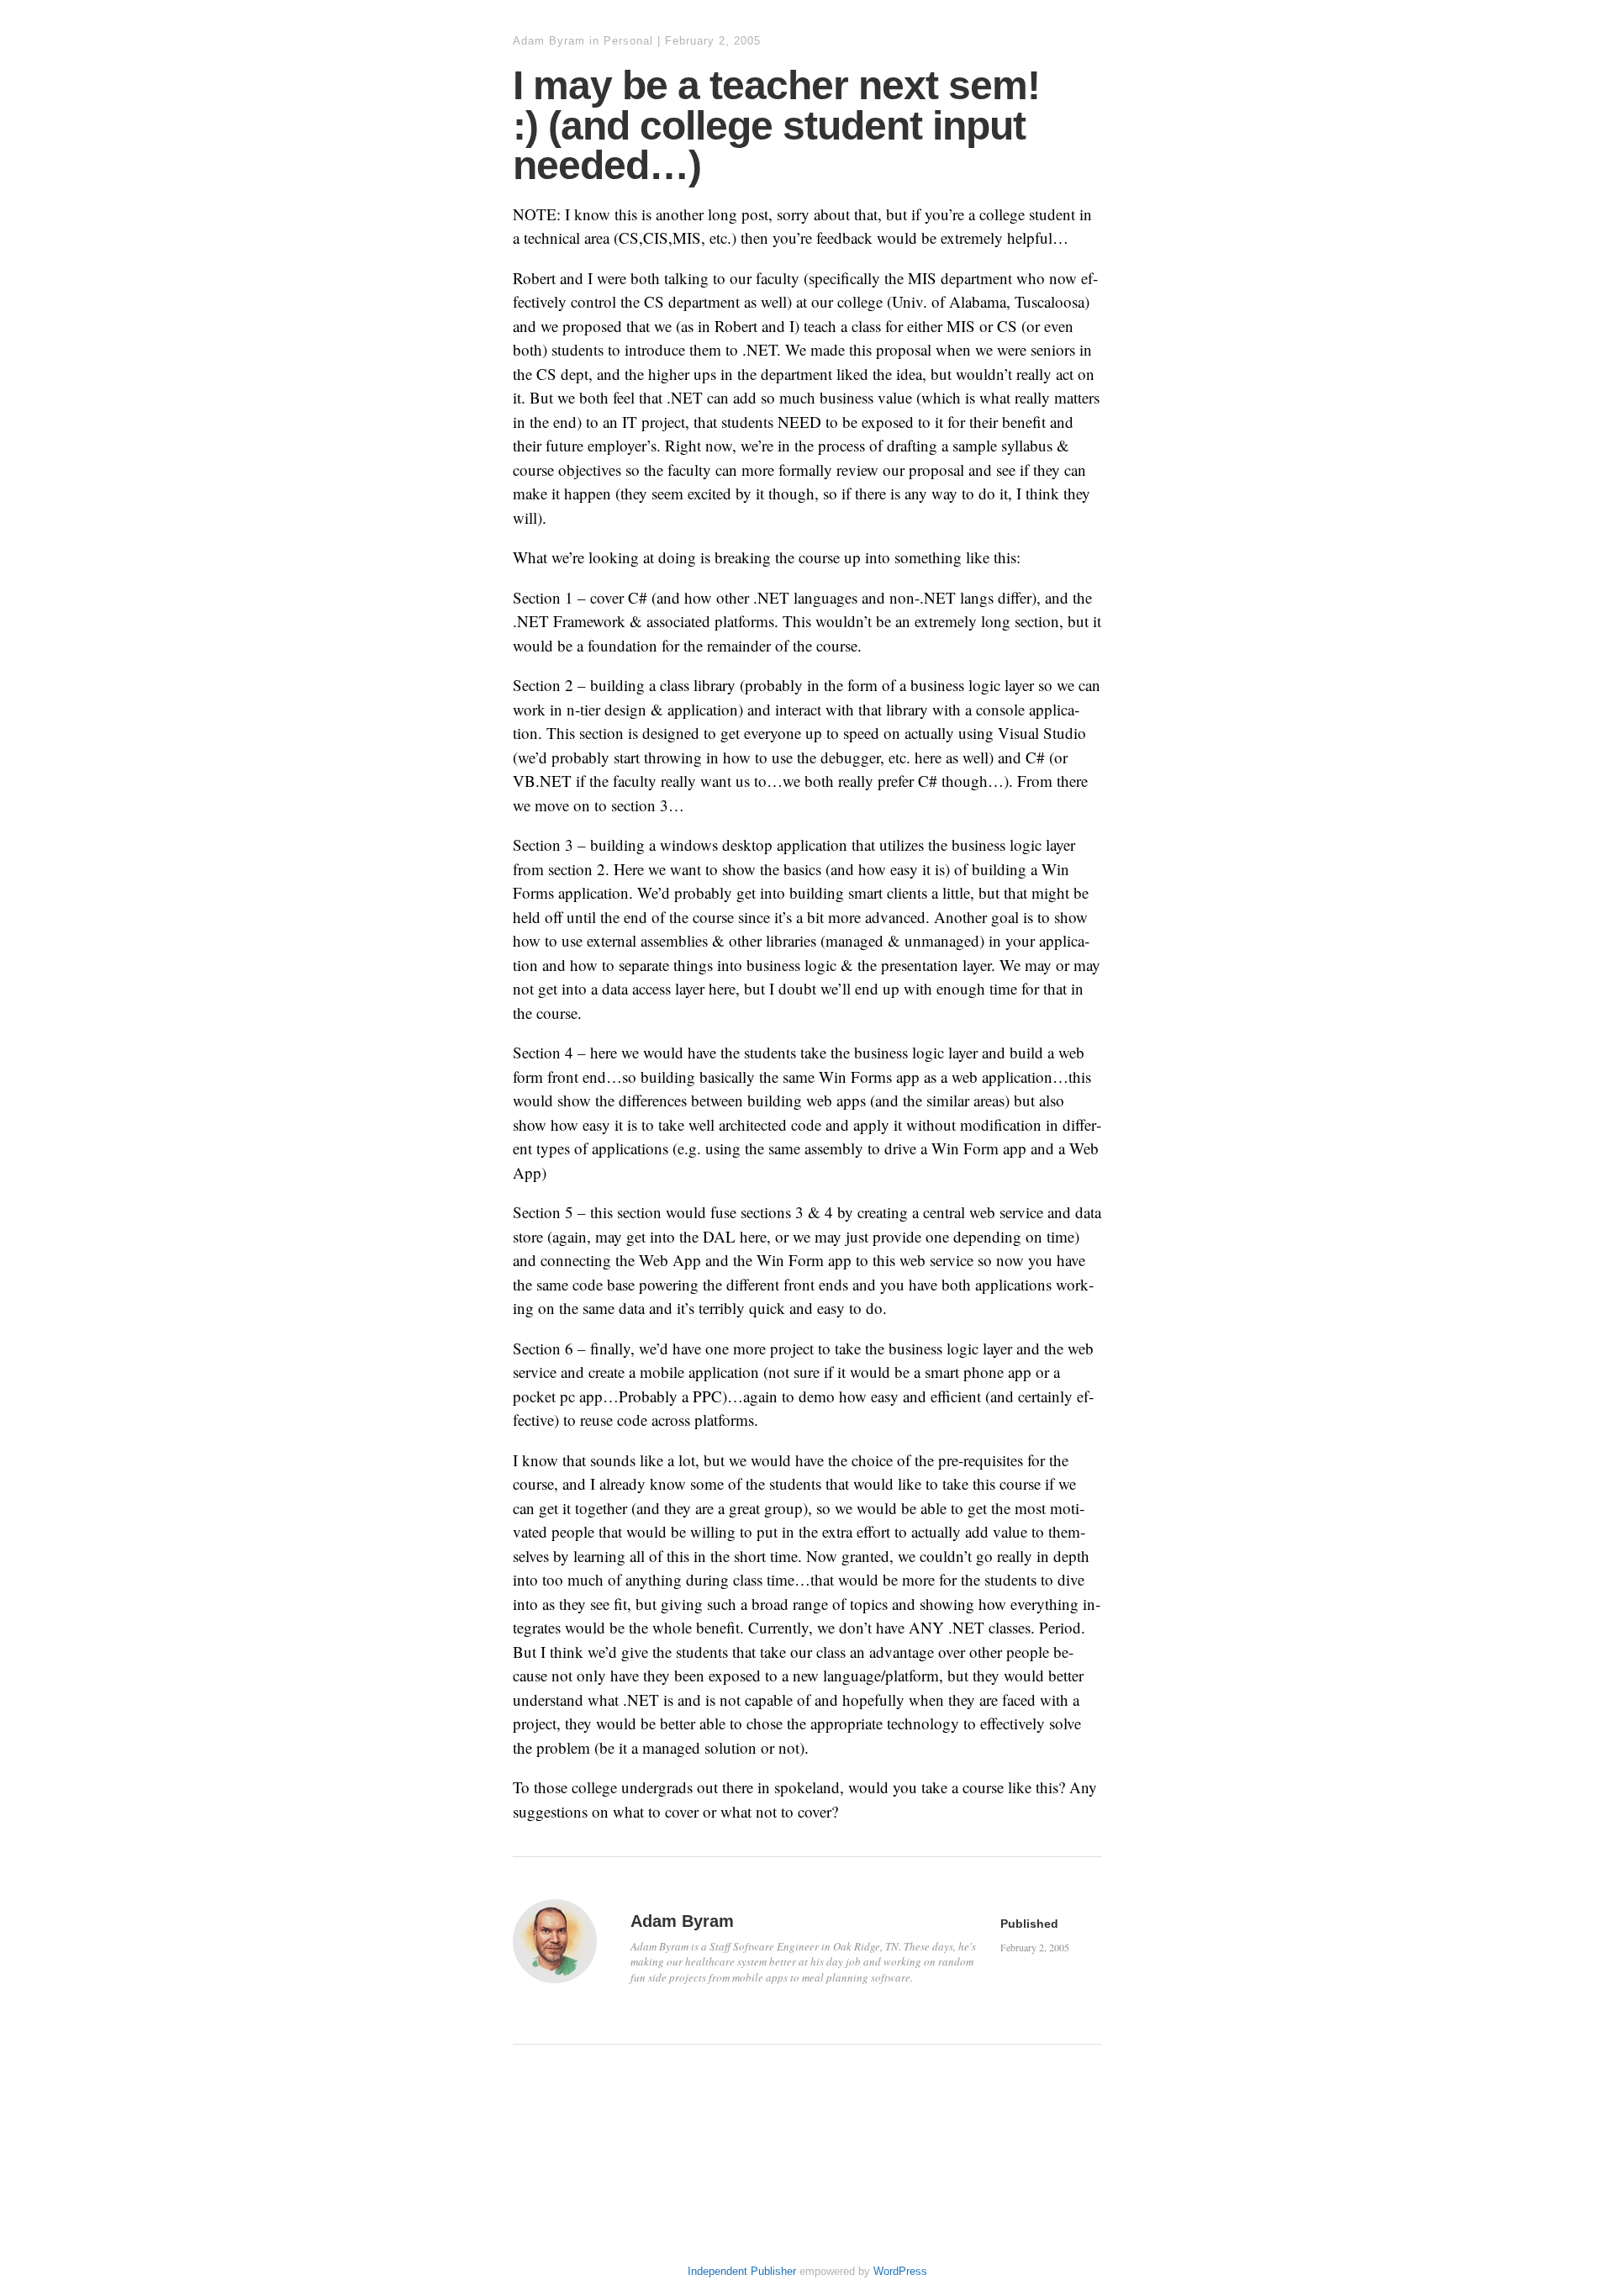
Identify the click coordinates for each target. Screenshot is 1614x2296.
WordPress (900, 2271)
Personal (628, 41)
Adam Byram (549, 41)
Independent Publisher (742, 2271)
